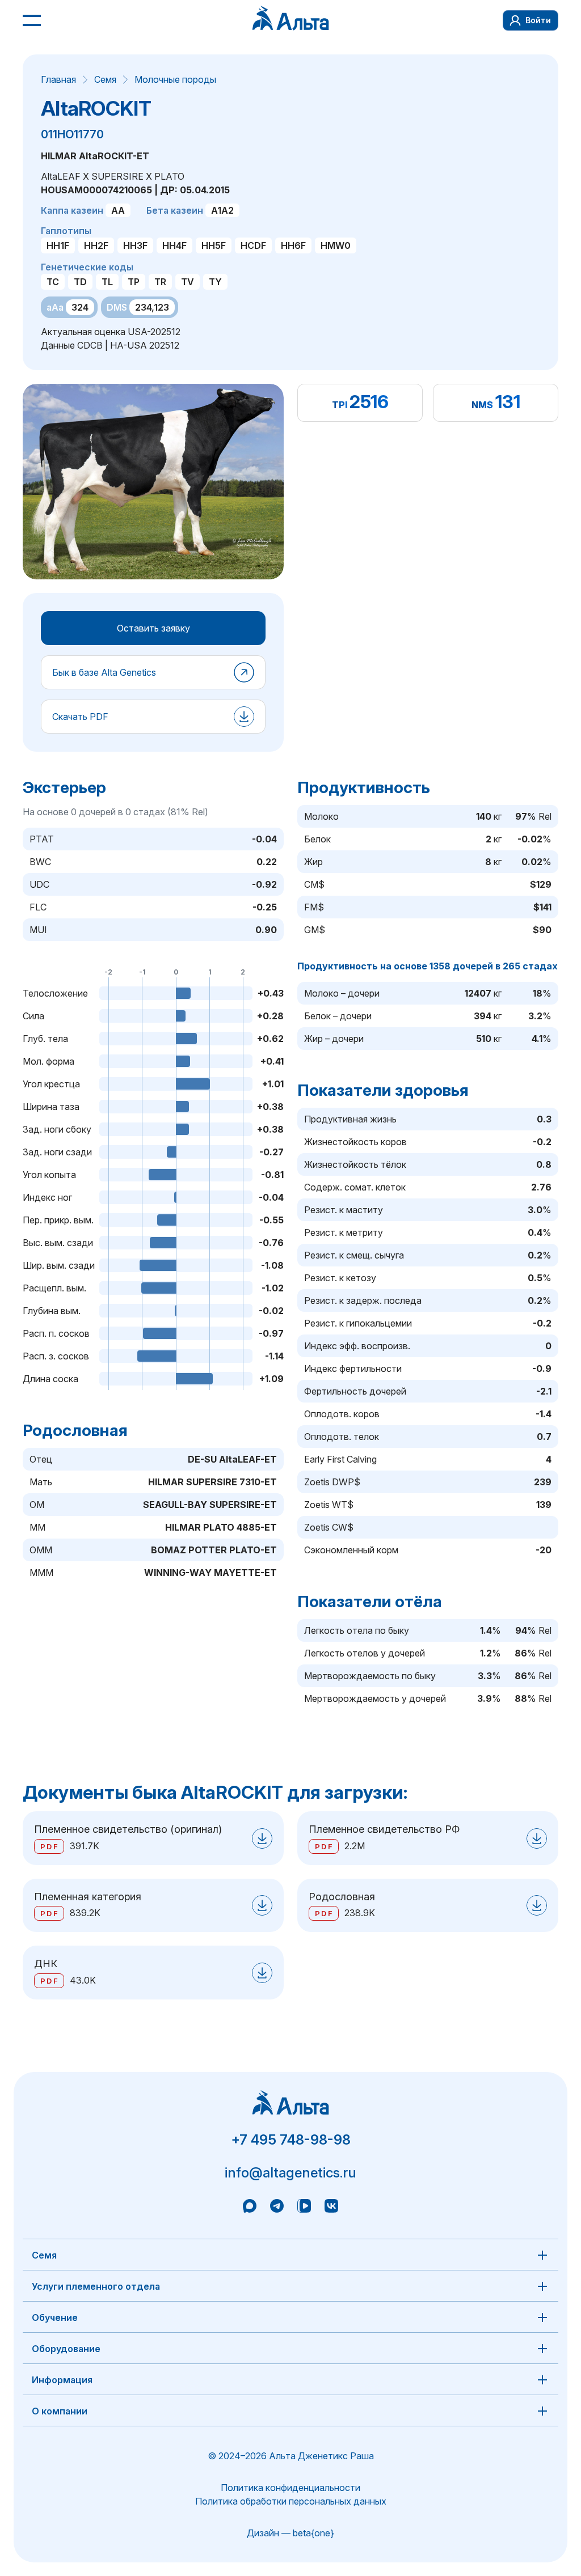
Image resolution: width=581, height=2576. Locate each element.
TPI (340, 405)
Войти (538, 20)
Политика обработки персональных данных (291, 2501)
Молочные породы (175, 79)
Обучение (55, 2317)
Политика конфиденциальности (290, 2488)
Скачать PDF (80, 717)
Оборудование (66, 2349)
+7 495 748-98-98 (291, 2140)
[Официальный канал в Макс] (250, 2208)
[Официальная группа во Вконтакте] (331, 2208)
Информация (62, 2380)
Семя (105, 79)
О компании (60, 2411)
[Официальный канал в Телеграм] (277, 2208)
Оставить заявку (153, 628)
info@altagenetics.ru (290, 2173)
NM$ (482, 405)
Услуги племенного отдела (96, 2286)
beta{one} (313, 2533)
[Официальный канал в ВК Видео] (304, 2208)
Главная (58, 79)
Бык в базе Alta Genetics (104, 672)
